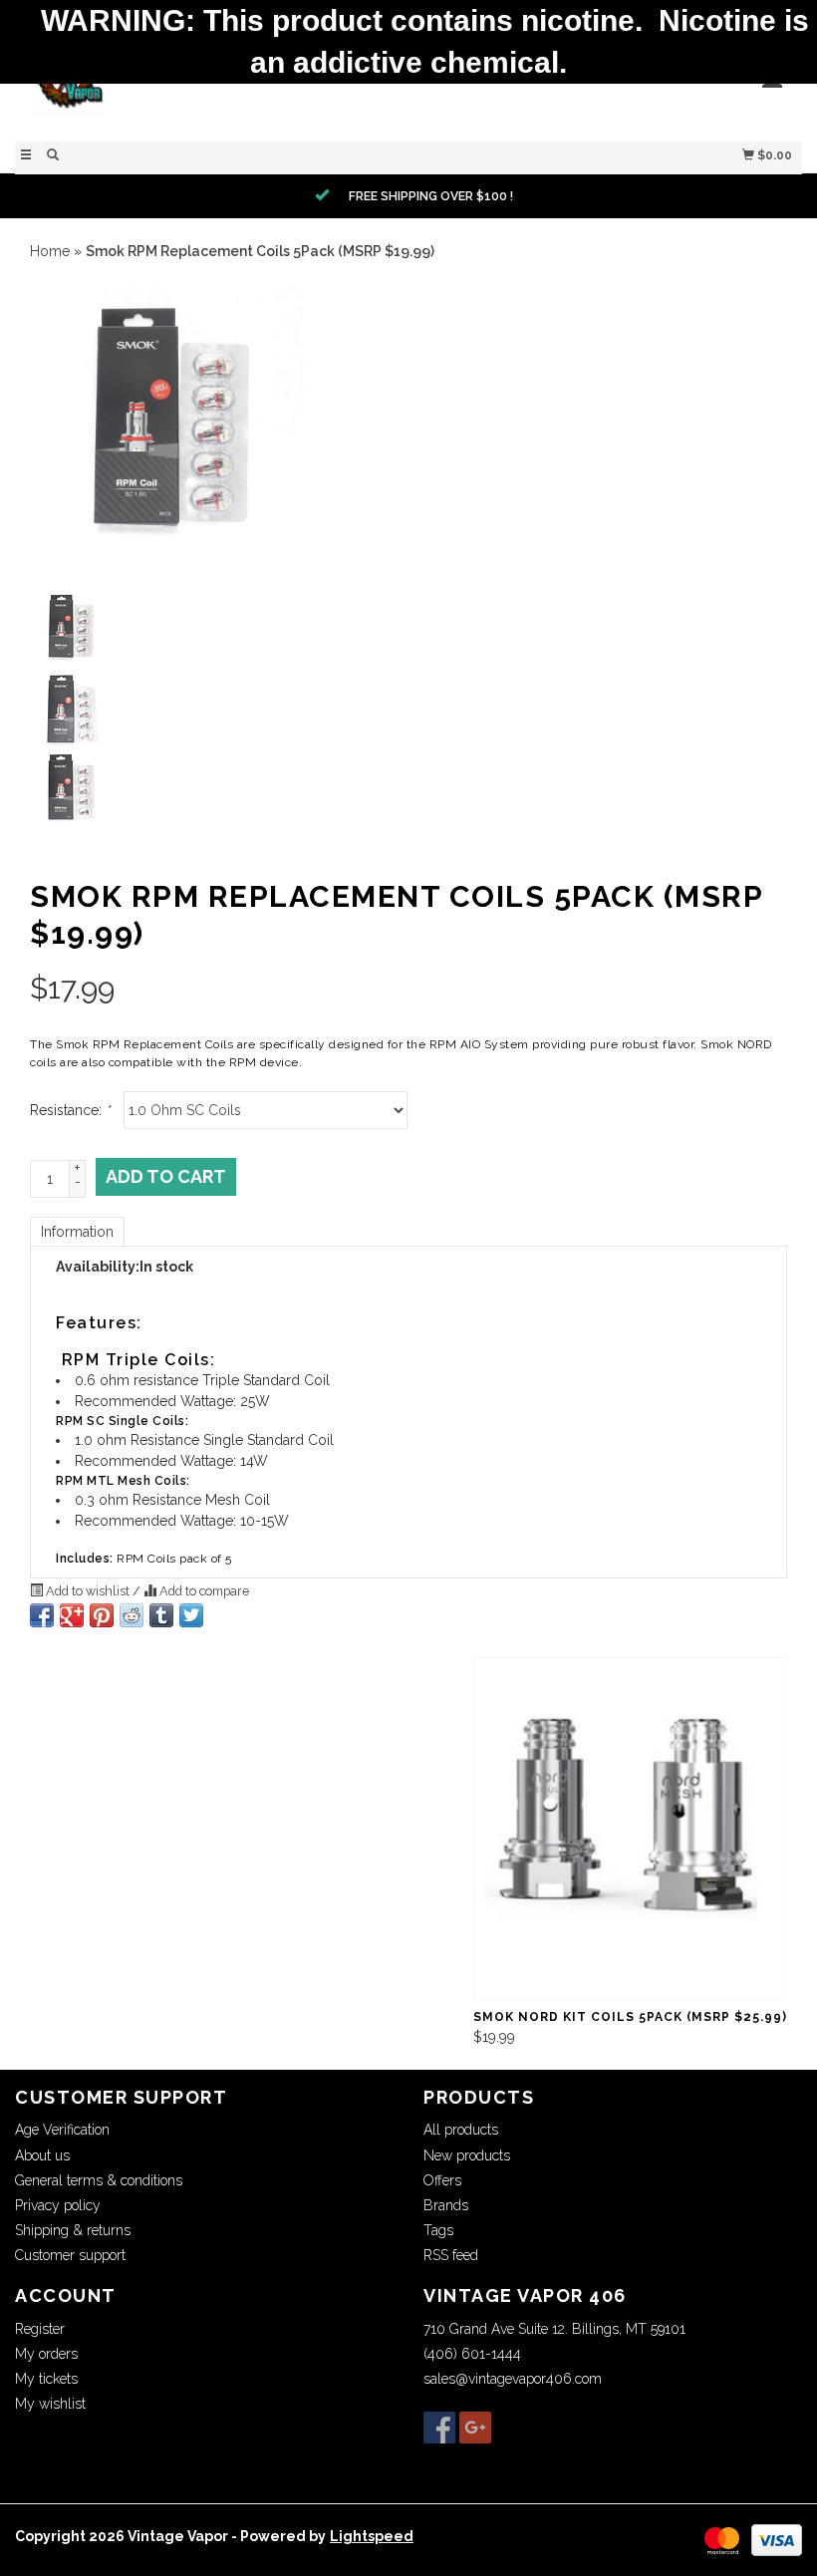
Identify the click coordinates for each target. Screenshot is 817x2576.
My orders (46, 2354)
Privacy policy (58, 2205)
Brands (446, 2205)
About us (42, 2155)
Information (77, 1232)
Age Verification (62, 2130)
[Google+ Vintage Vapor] (475, 2428)
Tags (438, 2230)
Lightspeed (372, 2536)
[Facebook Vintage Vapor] (439, 2428)
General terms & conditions (99, 2180)
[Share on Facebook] (42, 1615)
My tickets (46, 2379)
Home (50, 251)
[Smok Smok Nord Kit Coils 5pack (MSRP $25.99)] (630, 1829)
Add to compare (203, 1591)
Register (40, 2329)
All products (461, 2130)
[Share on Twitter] (191, 1615)
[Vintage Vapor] (212, 89)
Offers (442, 2180)
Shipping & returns (73, 2230)
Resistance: (70, 1110)
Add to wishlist (88, 1591)
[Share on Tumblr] (161, 1615)
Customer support (70, 2255)
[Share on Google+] (72, 1615)
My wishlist (50, 2404)
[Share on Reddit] (132, 1615)
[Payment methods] (722, 2539)
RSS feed (451, 2255)
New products (467, 2155)
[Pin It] (102, 1615)
